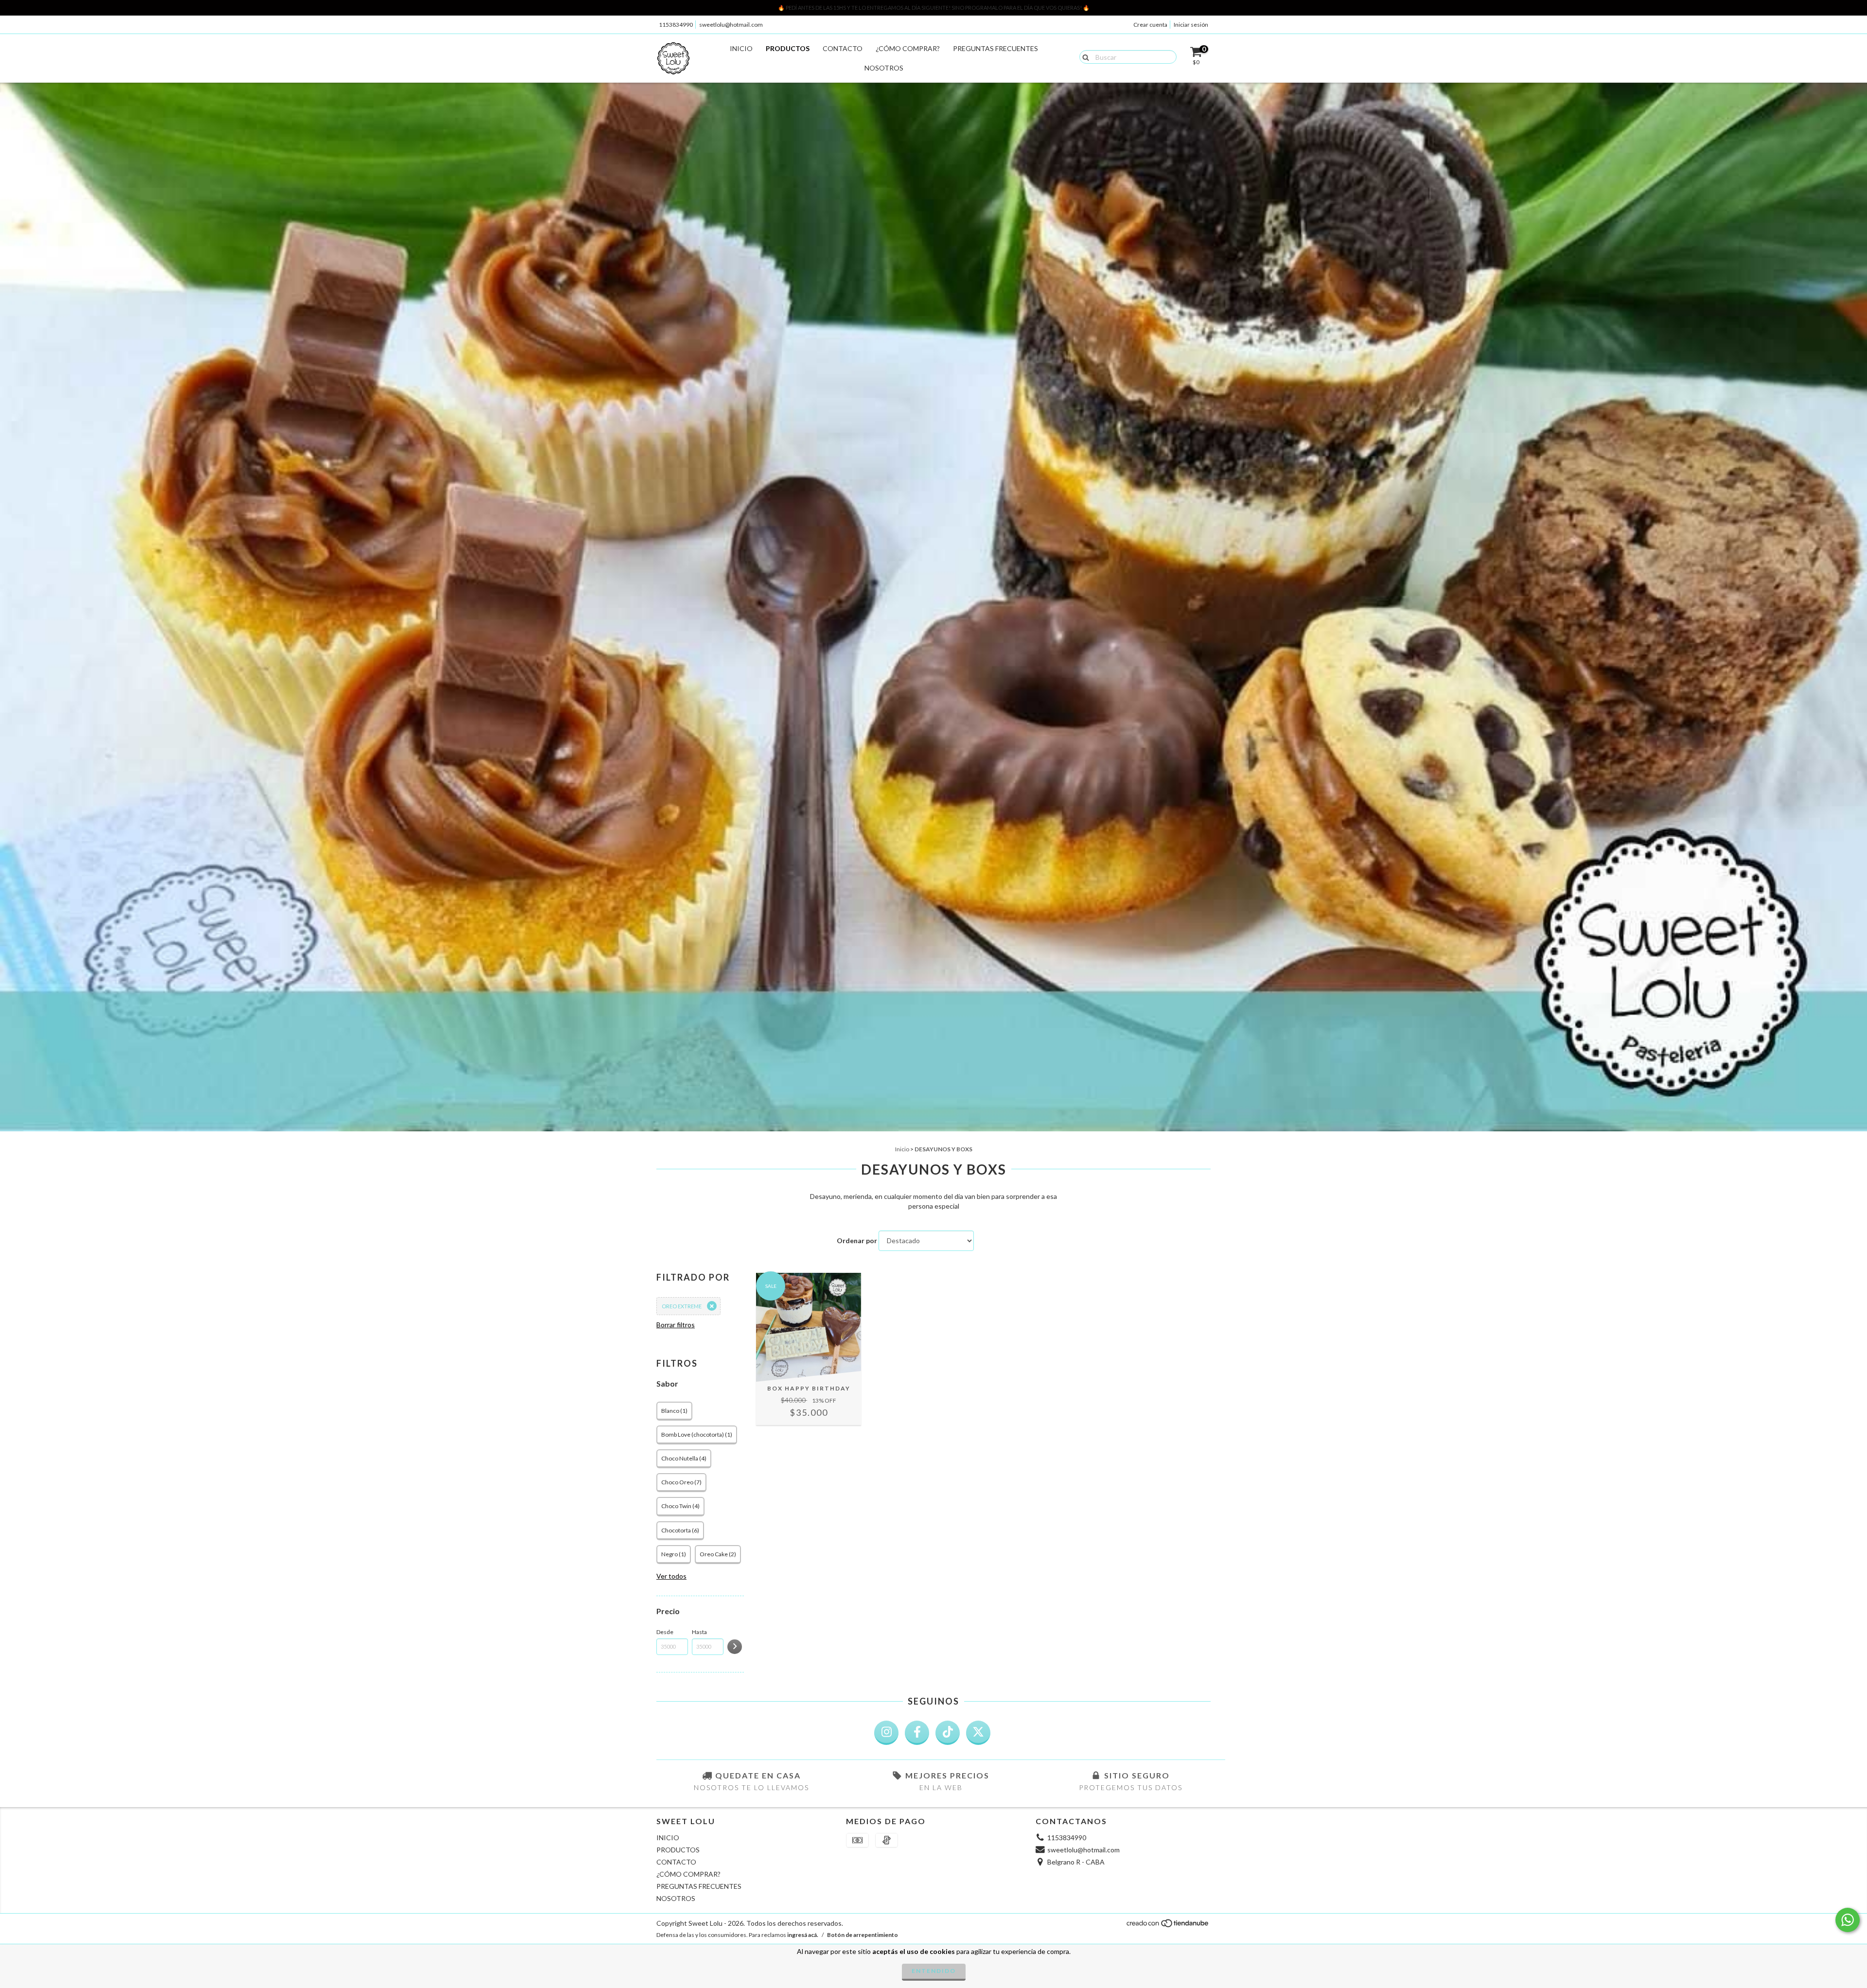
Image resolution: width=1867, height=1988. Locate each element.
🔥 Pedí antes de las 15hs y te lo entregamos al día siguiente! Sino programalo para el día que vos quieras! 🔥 (934, 8)
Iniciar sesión (1191, 25)
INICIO (741, 48)
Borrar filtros (676, 1325)
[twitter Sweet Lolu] (978, 1733)
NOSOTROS (884, 68)
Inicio (902, 1149)
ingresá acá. (803, 1935)
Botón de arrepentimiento (863, 1935)
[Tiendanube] (1168, 1926)
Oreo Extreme (682, 1306)
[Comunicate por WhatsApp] (1848, 1920)
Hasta (699, 1632)
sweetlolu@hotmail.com (731, 25)
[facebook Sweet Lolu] (917, 1733)
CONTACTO (843, 48)
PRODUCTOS (788, 48)
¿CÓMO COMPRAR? (908, 48)
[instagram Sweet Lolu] (886, 1733)
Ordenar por (857, 1240)
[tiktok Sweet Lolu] (948, 1733)
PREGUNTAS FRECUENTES (995, 48)
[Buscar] (1083, 56)
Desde (665, 1632)
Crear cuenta (1150, 25)
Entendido (934, 1971)
